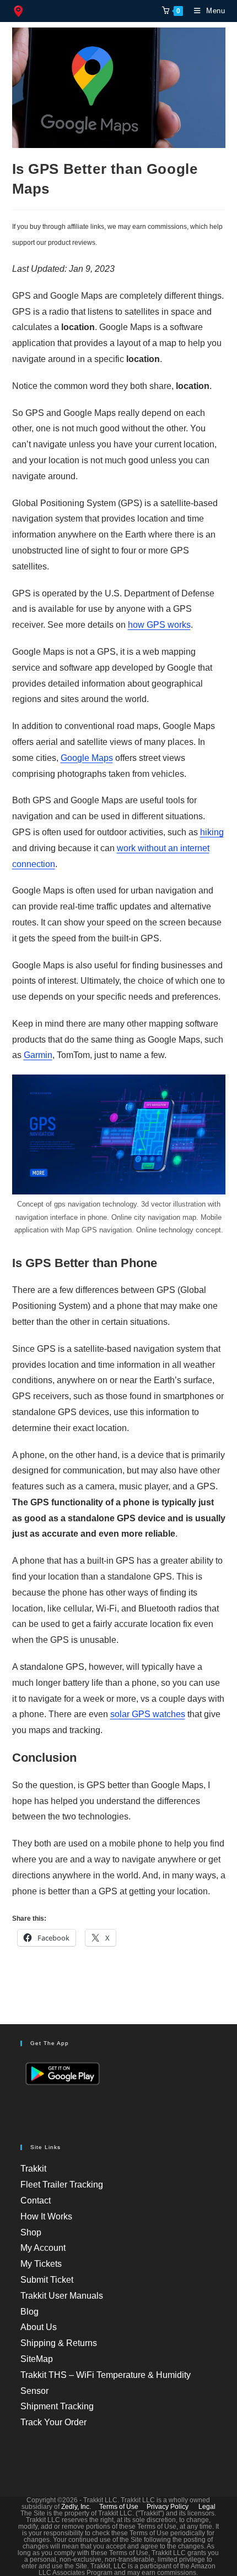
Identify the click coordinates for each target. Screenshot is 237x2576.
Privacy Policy (168, 2507)
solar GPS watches (148, 1714)
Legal (207, 2507)
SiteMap (37, 2359)
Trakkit (33, 2169)
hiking (212, 832)
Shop (31, 2232)
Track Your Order (53, 2422)
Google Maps (87, 758)
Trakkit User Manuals (62, 2296)
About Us (39, 2327)
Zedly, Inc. (76, 2507)
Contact (36, 2200)
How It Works (46, 2216)
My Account (43, 2248)
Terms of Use (119, 2507)
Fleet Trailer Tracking (62, 2185)
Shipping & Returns (59, 2343)
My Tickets (41, 2264)
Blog (29, 2312)
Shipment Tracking (57, 2406)
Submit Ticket (47, 2280)
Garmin (38, 1055)
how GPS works (159, 625)
